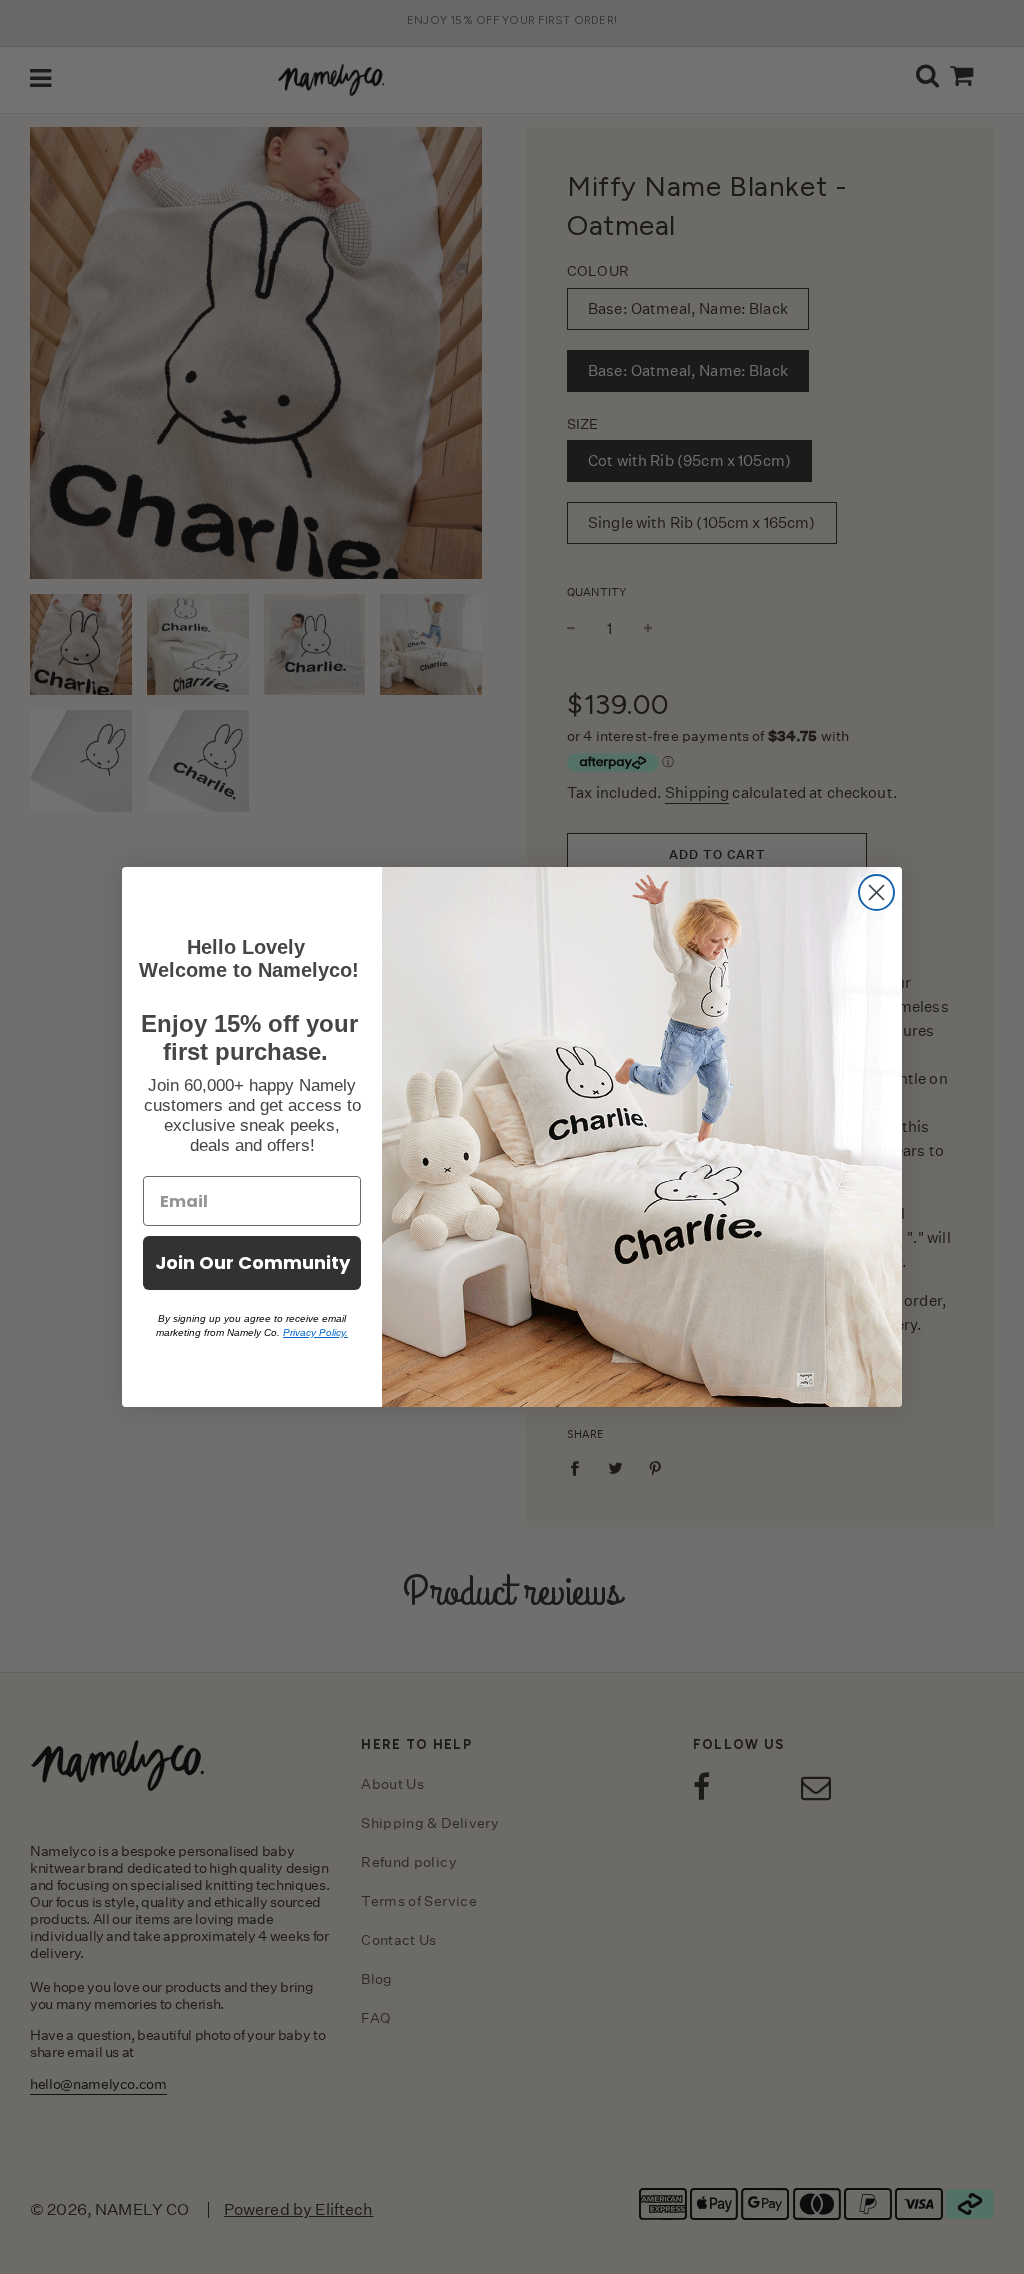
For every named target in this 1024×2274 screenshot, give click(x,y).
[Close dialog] (876, 892)
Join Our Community (252, 1262)
